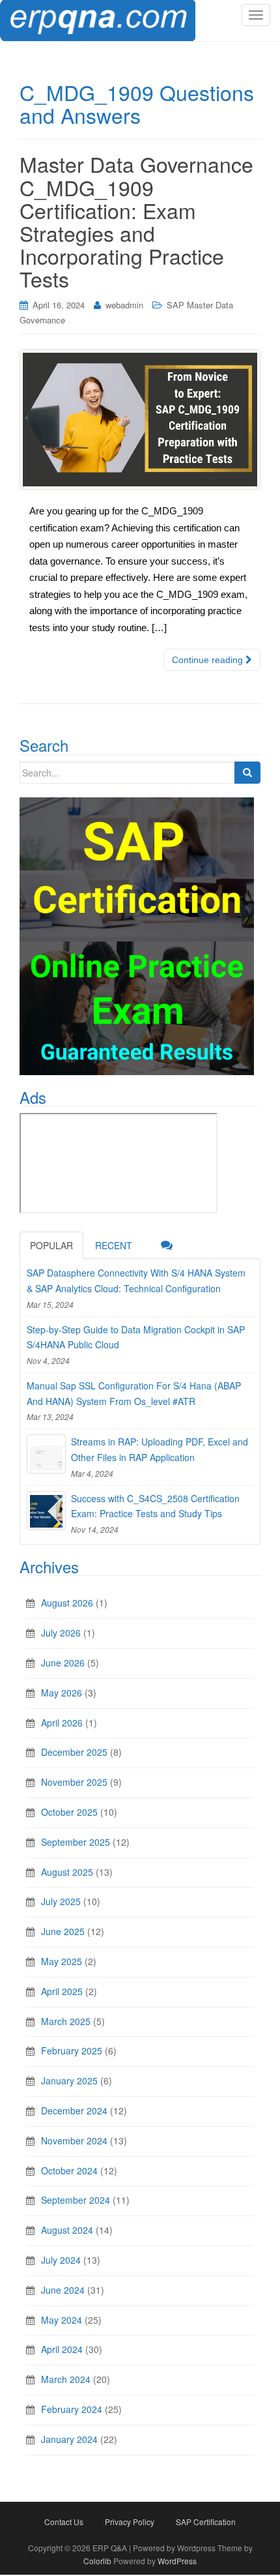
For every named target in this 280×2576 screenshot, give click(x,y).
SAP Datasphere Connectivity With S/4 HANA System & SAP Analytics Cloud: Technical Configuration (136, 1281)
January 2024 (69, 2439)
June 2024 (63, 2290)
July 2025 (61, 1901)
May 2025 (62, 1961)
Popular (51, 1245)
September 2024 (76, 2200)
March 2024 (66, 2379)
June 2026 (63, 1663)
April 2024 (62, 2349)
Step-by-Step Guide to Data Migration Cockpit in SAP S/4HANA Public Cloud (136, 1337)
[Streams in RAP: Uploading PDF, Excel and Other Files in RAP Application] (46, 1454)
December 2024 (74, 2110)
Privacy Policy (130, 2522)
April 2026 (62, 1723)
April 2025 (62, 1991)
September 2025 (76, 1842)
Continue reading (209, 660)
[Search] (247, 773)
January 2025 (69, 2080)
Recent (114, 1245)
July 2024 (61, 2260)
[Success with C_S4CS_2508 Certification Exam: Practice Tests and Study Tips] (46, 1511)
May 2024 (62, 2320)
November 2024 (74, 2140)
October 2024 (69, 2170)
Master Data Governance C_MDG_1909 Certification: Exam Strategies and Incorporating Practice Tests (136, 221)
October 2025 (69, 1812)
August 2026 (67, 1603)
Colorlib (97, 2561)
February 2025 (72, 2050)
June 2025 (63, 1931)
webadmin (124, 305)
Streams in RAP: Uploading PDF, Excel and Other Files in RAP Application (160, 1449)
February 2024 (72, 2409)
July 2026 (61, 1633)
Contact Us (64, 2522)
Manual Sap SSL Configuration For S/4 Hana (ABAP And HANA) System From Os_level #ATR (134, 1393)
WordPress (177, 2561)
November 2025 (74, 1782)
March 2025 (66, 2021)
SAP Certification (206, 2522)
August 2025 (67, 1872)
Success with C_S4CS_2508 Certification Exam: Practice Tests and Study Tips (155, 1506)
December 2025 (74, 1752)
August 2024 (67, 2230)
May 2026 (62, 1693)
